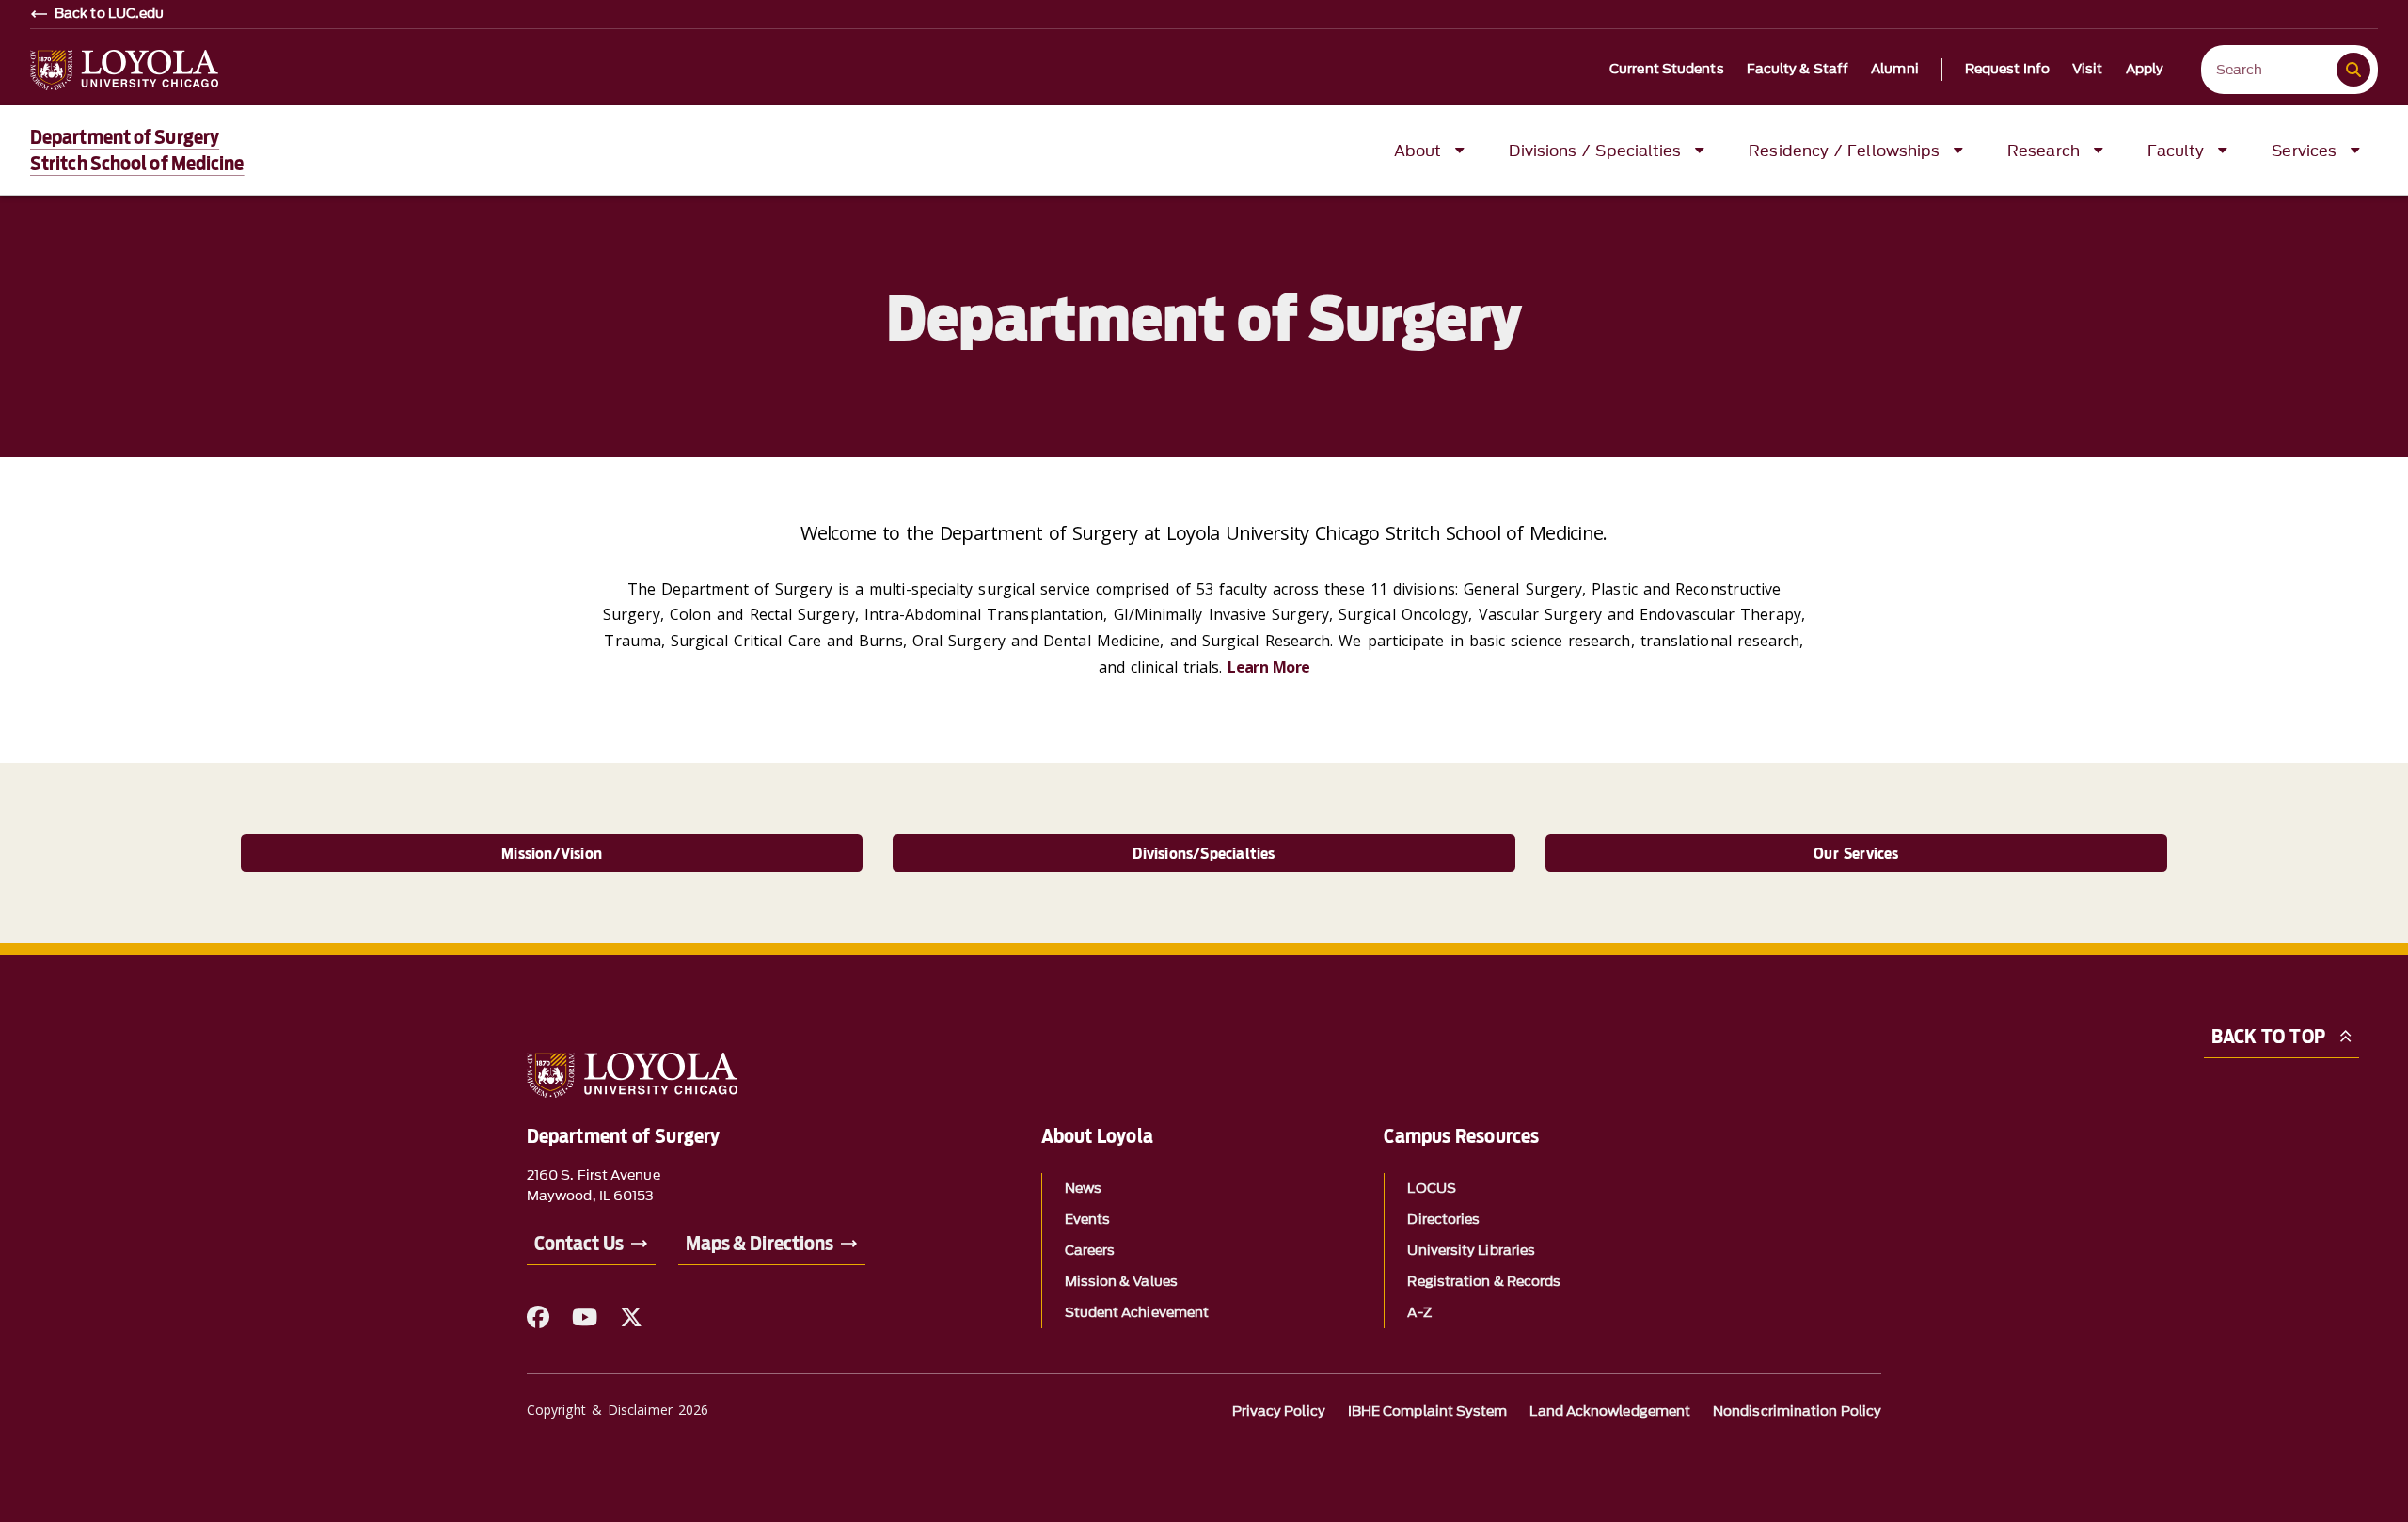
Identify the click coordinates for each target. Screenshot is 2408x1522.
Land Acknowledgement (1610, 1411)
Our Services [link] (1856, 854)
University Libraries (1471, 1251)
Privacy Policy (1279, 1411)
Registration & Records (1484, 1282)
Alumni (1895, 70)
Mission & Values (1121, 1282)
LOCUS (1431, 1189)
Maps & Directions (760, 1244)
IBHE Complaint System (1428, 1411)
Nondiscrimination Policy (1797, 1411)
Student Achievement (1137, 1313)
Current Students (1667, 70)
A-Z (1419, 1313)
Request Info (2007, 70)
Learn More (1268, 667)
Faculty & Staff (1798, 70)
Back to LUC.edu (110, 14)
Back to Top (2268, 1037)
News (1083, 1189)
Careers (1090, 1251)
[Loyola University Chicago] (124, 70)
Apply (2145, 70)
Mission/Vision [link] (552, 854)
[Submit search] (2353, 70)
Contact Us (579, 1244)
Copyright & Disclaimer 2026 (618, 1410)
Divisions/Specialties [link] (1204, 854)
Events (1087, 1220)
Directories (1443, 1220)
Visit (2088, 70)
